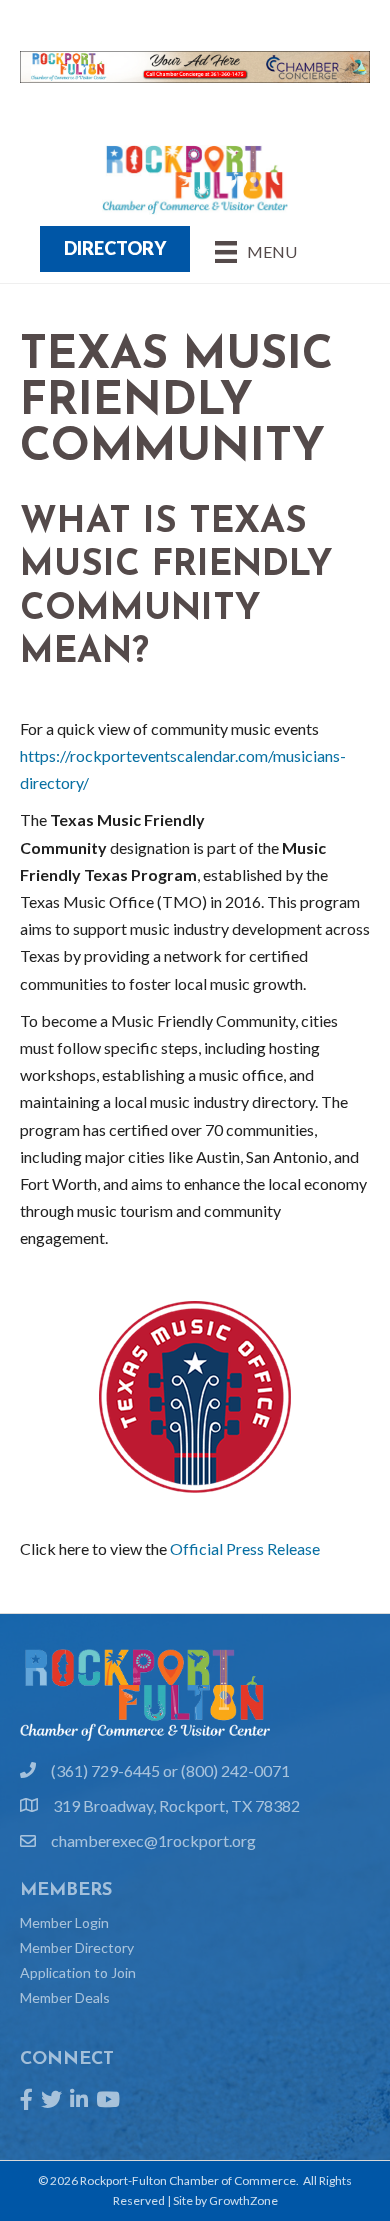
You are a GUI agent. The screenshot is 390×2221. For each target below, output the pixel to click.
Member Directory (77, 1947)
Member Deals (65, 1997)
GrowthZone (243, 2200)
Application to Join (78, 1972)
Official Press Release (245, 1548)
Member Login (64, 1922)
